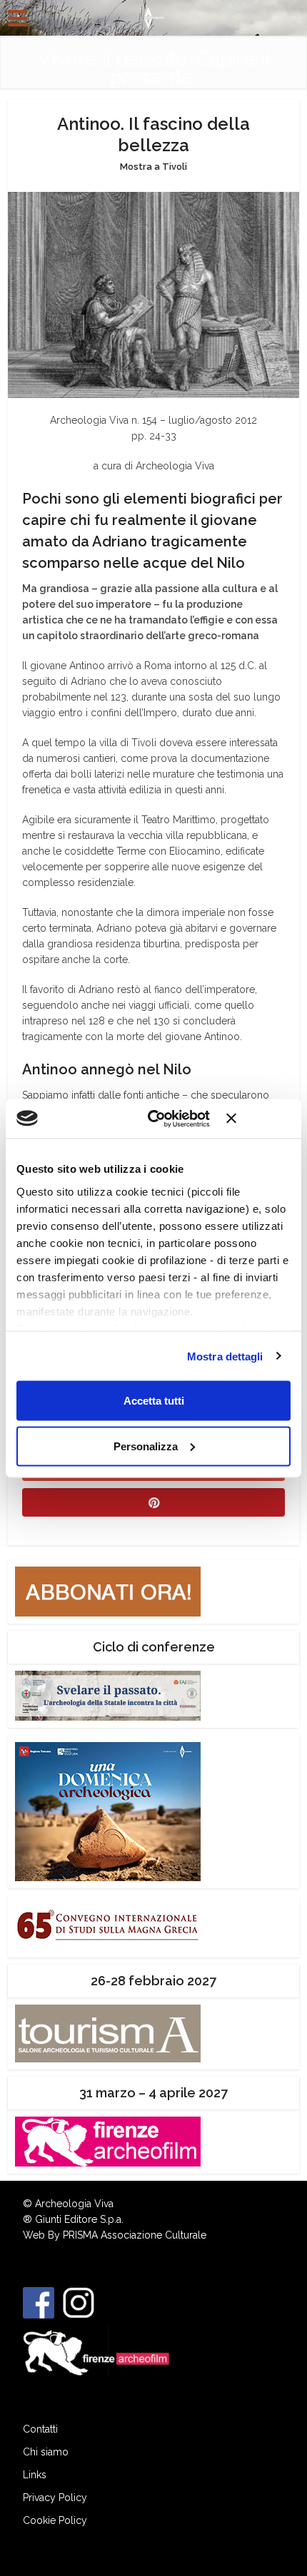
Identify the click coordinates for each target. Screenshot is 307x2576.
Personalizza (146, 1446)
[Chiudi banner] (258, 1119)
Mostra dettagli (225, 1356)
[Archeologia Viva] (153, 16)
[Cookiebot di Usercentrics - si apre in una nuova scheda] (155, 1119)
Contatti (40, 2429)
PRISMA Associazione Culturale (135, 2235)
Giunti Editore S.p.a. (79, 2219)
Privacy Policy (55, 2498)
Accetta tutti (154, 1401)
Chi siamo (46, 2452)
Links (35, 2475)
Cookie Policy (55, 2520)
